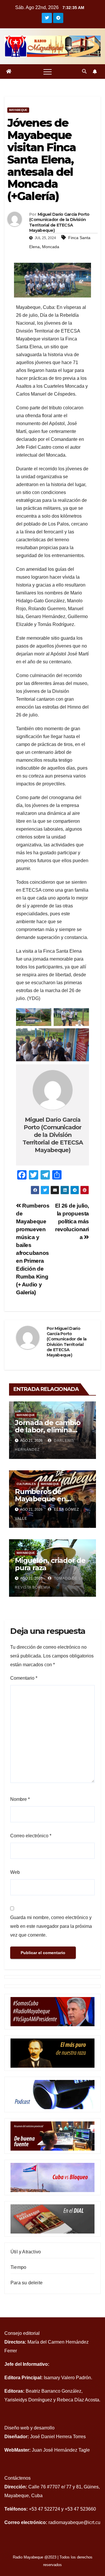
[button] (84, 71)
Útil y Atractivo (26, 2252)
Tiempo (18, 2267)
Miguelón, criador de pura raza (50, 1564)
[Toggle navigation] (48, 72)
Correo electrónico (31, 1836)
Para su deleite (27, 2283)
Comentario (24, 1678)
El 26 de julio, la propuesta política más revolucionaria (72, 1221)
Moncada (51, 247)
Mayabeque (18, 110)
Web (15, 1872)
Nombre (20, 1799)
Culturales (26, 1484)
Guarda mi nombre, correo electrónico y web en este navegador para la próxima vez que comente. (51, 1926)
